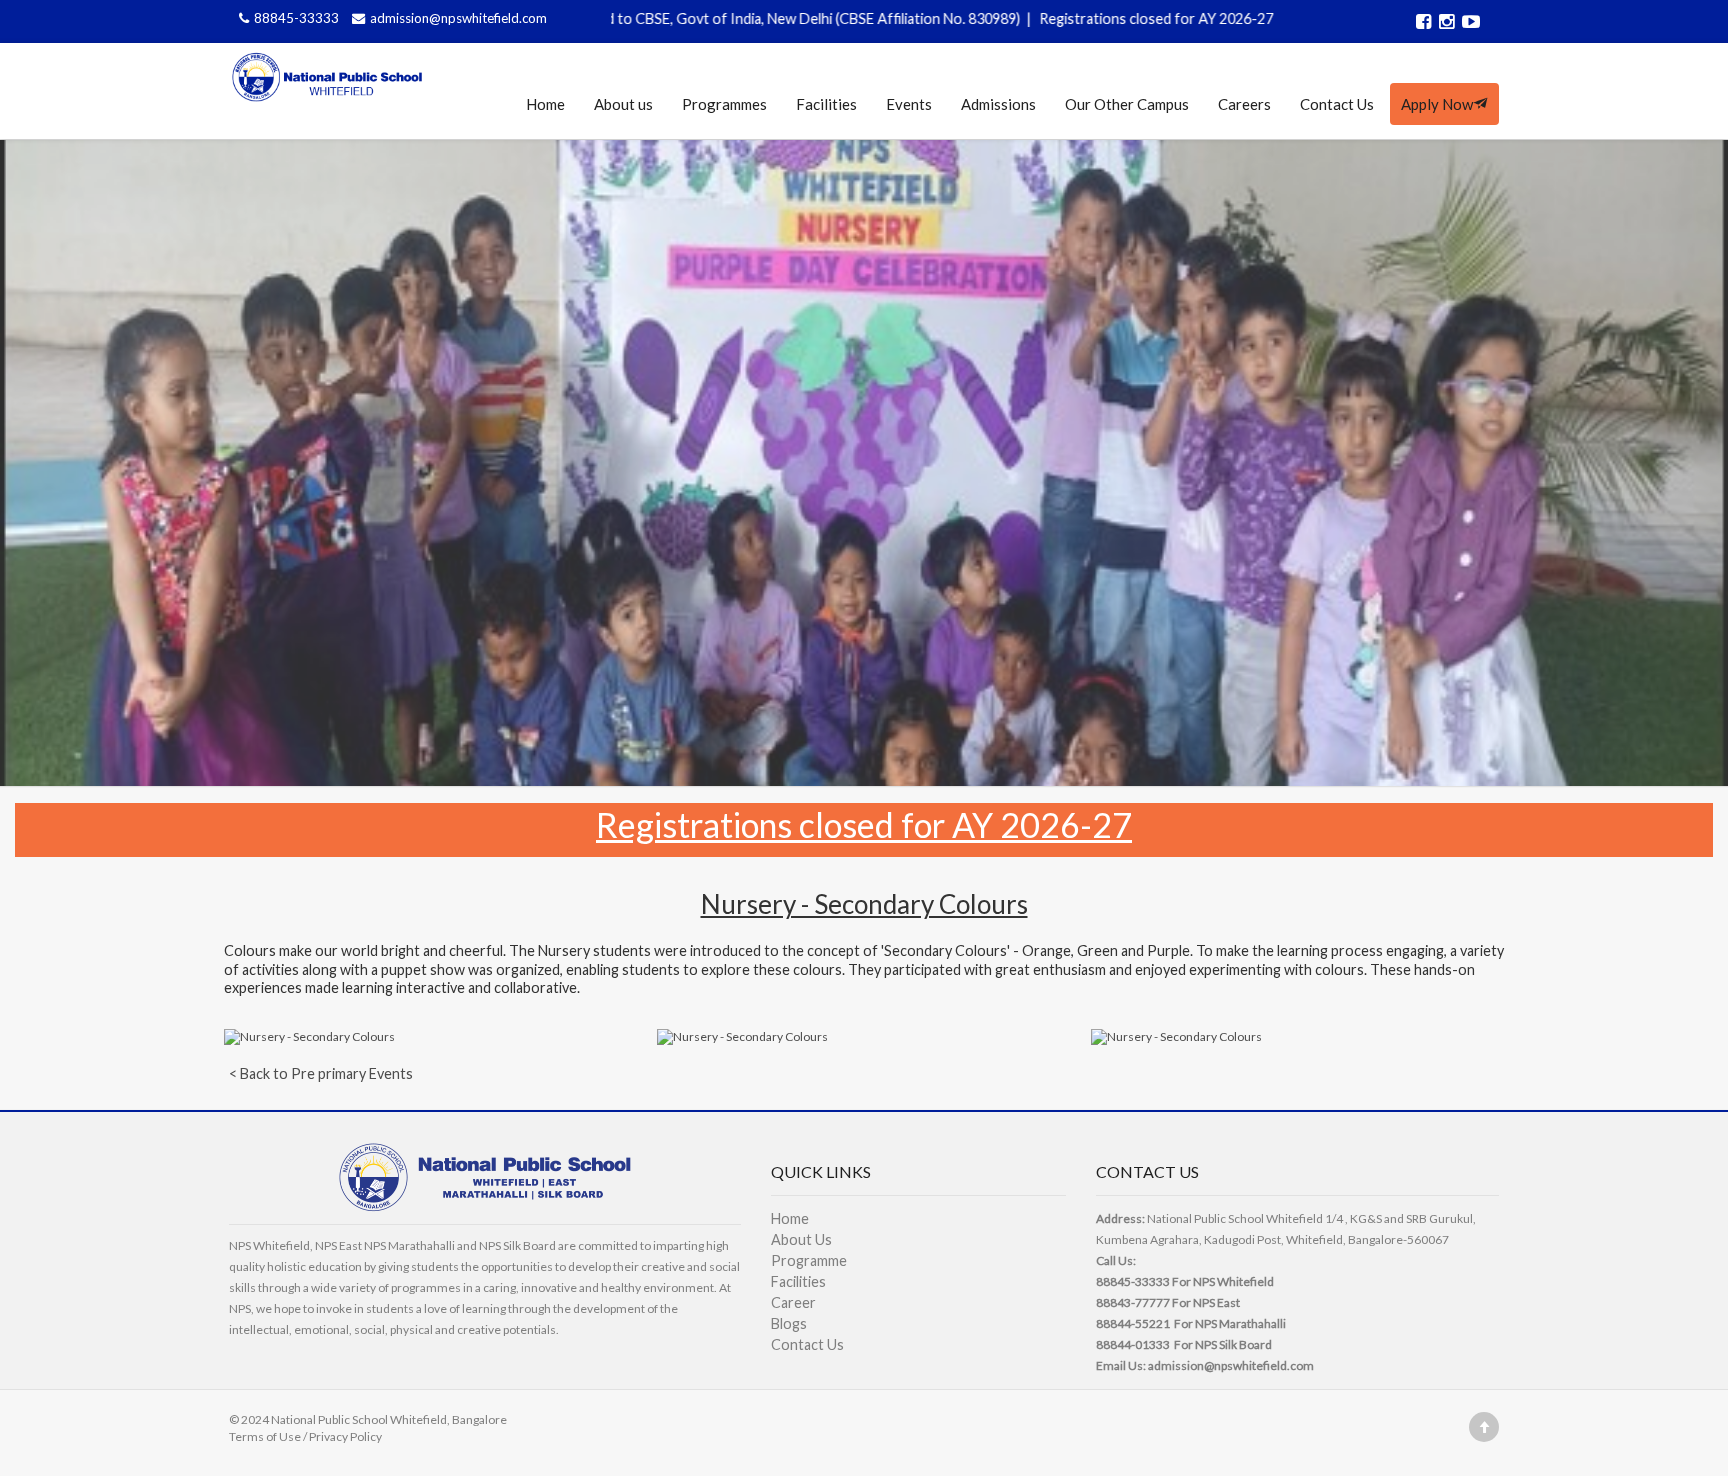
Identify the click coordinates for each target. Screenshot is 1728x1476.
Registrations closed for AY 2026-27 (1067, 18)
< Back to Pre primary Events (321, 1073)
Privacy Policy (345, 1436)
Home (545, 104)
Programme (809, 1260)
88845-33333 (298, 18)
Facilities (826, 104)
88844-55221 (1133, 1323)
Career (793, 1302)
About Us (801, 1239)
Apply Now (1437, 104)
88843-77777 (1133, 1302)
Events (909, 104)
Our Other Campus (1127, 104)
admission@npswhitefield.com (458, 18)
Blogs (789, 1323)
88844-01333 (1133, 1344)
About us (623, 104)
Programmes (724, 104)
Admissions (998, 104)
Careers (1244, 104)
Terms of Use (265, 1436)
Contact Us (1337, 104)
